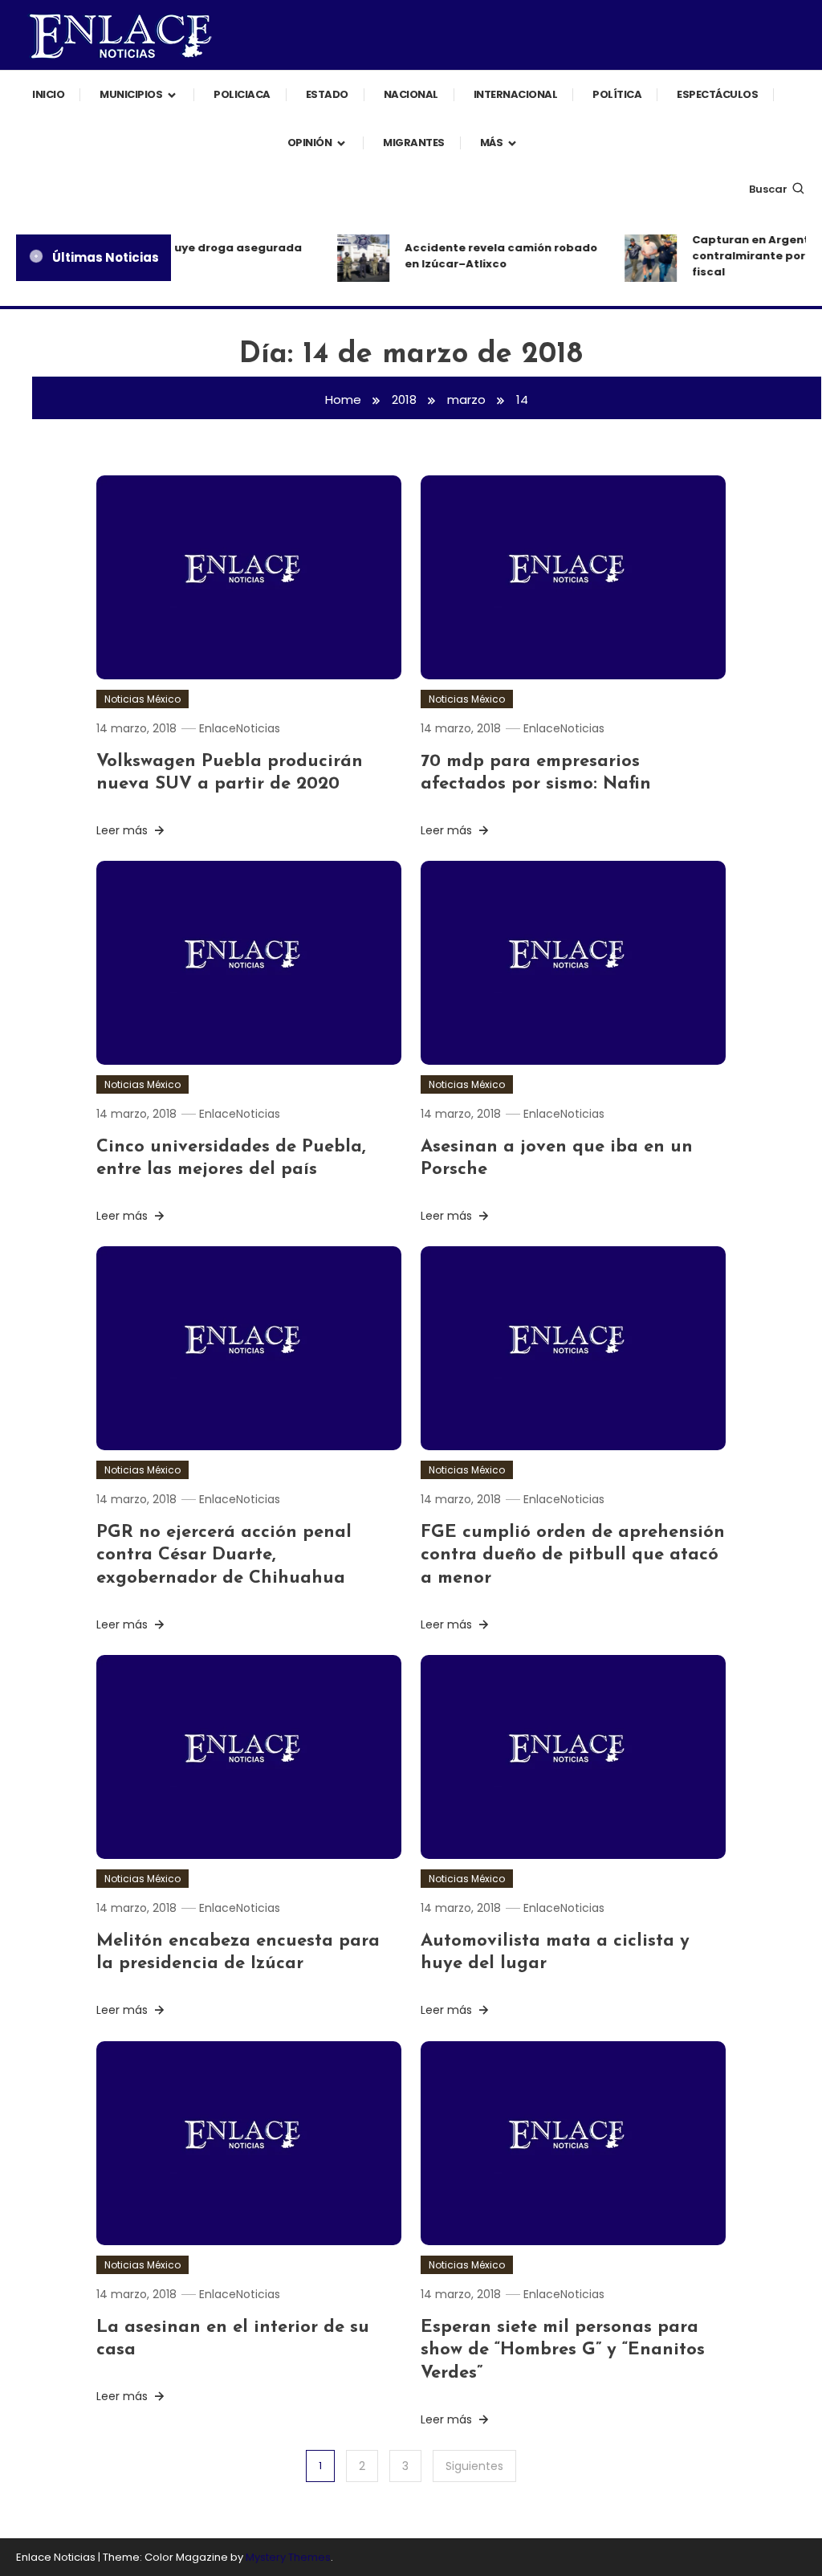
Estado (327, 94)
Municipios (131, 94)
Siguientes (474, 2466)
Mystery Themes (288, 2557)
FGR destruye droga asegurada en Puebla (201, 256)
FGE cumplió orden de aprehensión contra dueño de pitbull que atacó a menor (573, 1555)
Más (492, 143)
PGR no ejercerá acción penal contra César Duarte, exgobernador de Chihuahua (226, 1555)
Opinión (310, 143)
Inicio (48, 94)
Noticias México (142, 699)
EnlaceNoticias (240, 728)
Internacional (516, 94)
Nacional (411, 94)
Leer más (124, 830)
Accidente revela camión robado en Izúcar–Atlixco (492, 256)
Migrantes (414, 143)
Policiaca (242, 94)
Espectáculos (717, 94)
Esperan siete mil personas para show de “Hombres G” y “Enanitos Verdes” (563, 2350)
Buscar (768, 189)
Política (617, 94)
